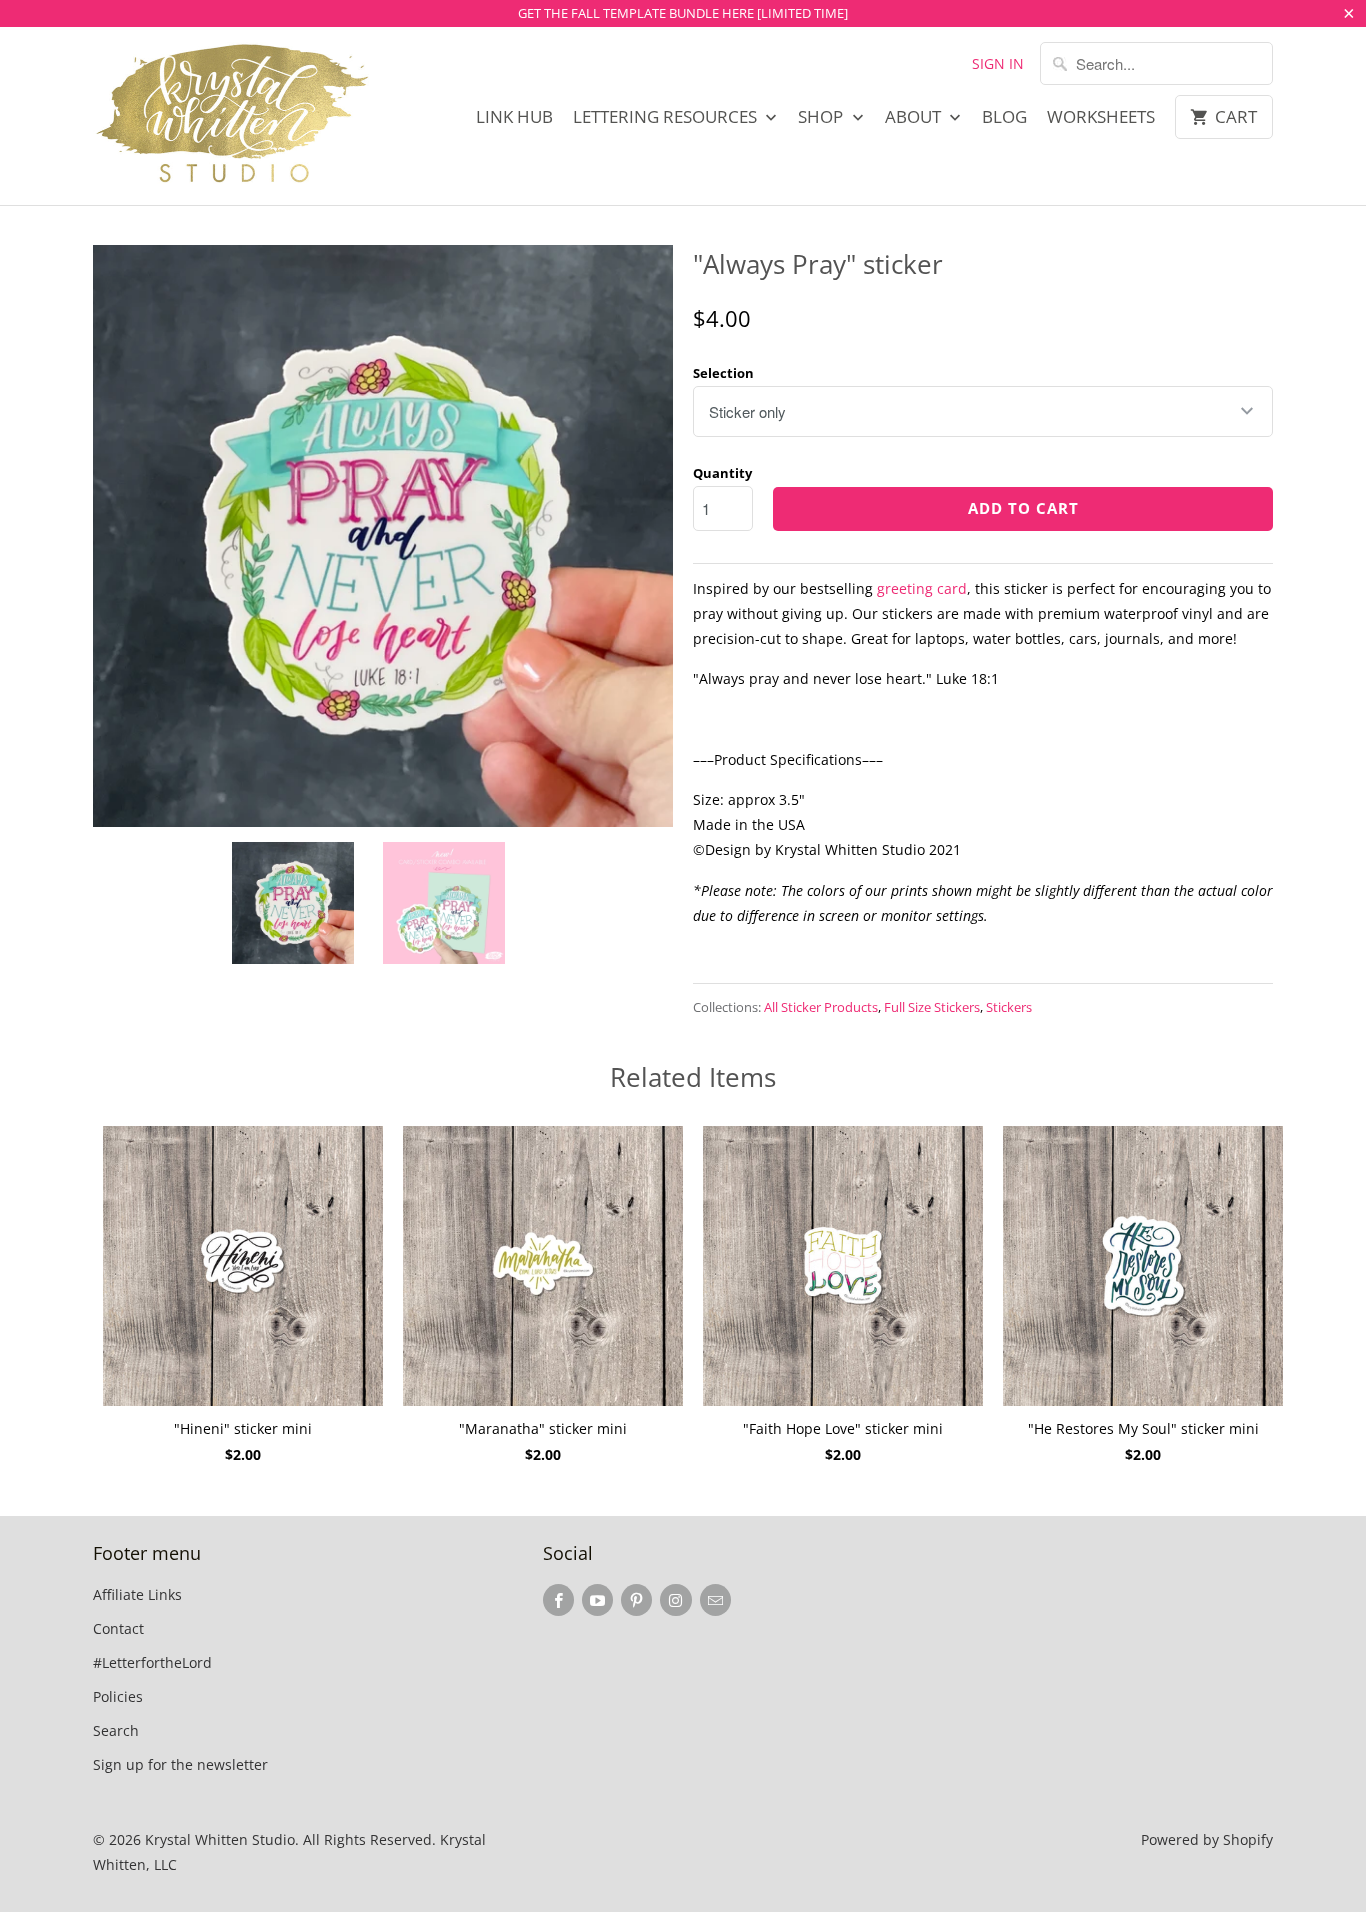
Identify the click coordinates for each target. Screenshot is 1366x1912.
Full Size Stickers (932, 1007)
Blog (1004, 117)
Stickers (1009, 1007)
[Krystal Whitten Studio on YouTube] (597, 1600)
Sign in (998, 63)
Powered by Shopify (1207, 1839)
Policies (118, 1696)
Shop (822, 117)
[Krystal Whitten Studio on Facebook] (558, 1600)
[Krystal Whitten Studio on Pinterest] (636, 1600)
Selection (723, 373)
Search (116, 1730)
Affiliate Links (137, 1594)
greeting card (922, 588)
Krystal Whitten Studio (220, 1839)
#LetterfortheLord (152, 1662)
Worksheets (1101, 117)
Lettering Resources (667, 117)
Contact (118, 1628)
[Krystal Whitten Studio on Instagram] (675, 1600)
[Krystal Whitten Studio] (233, 116)
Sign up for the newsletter (180, 1764)
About (915, 117)
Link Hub (514, 117)
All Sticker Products (821, 1007)
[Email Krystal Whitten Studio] (715, 1600)
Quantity (722, 473)
